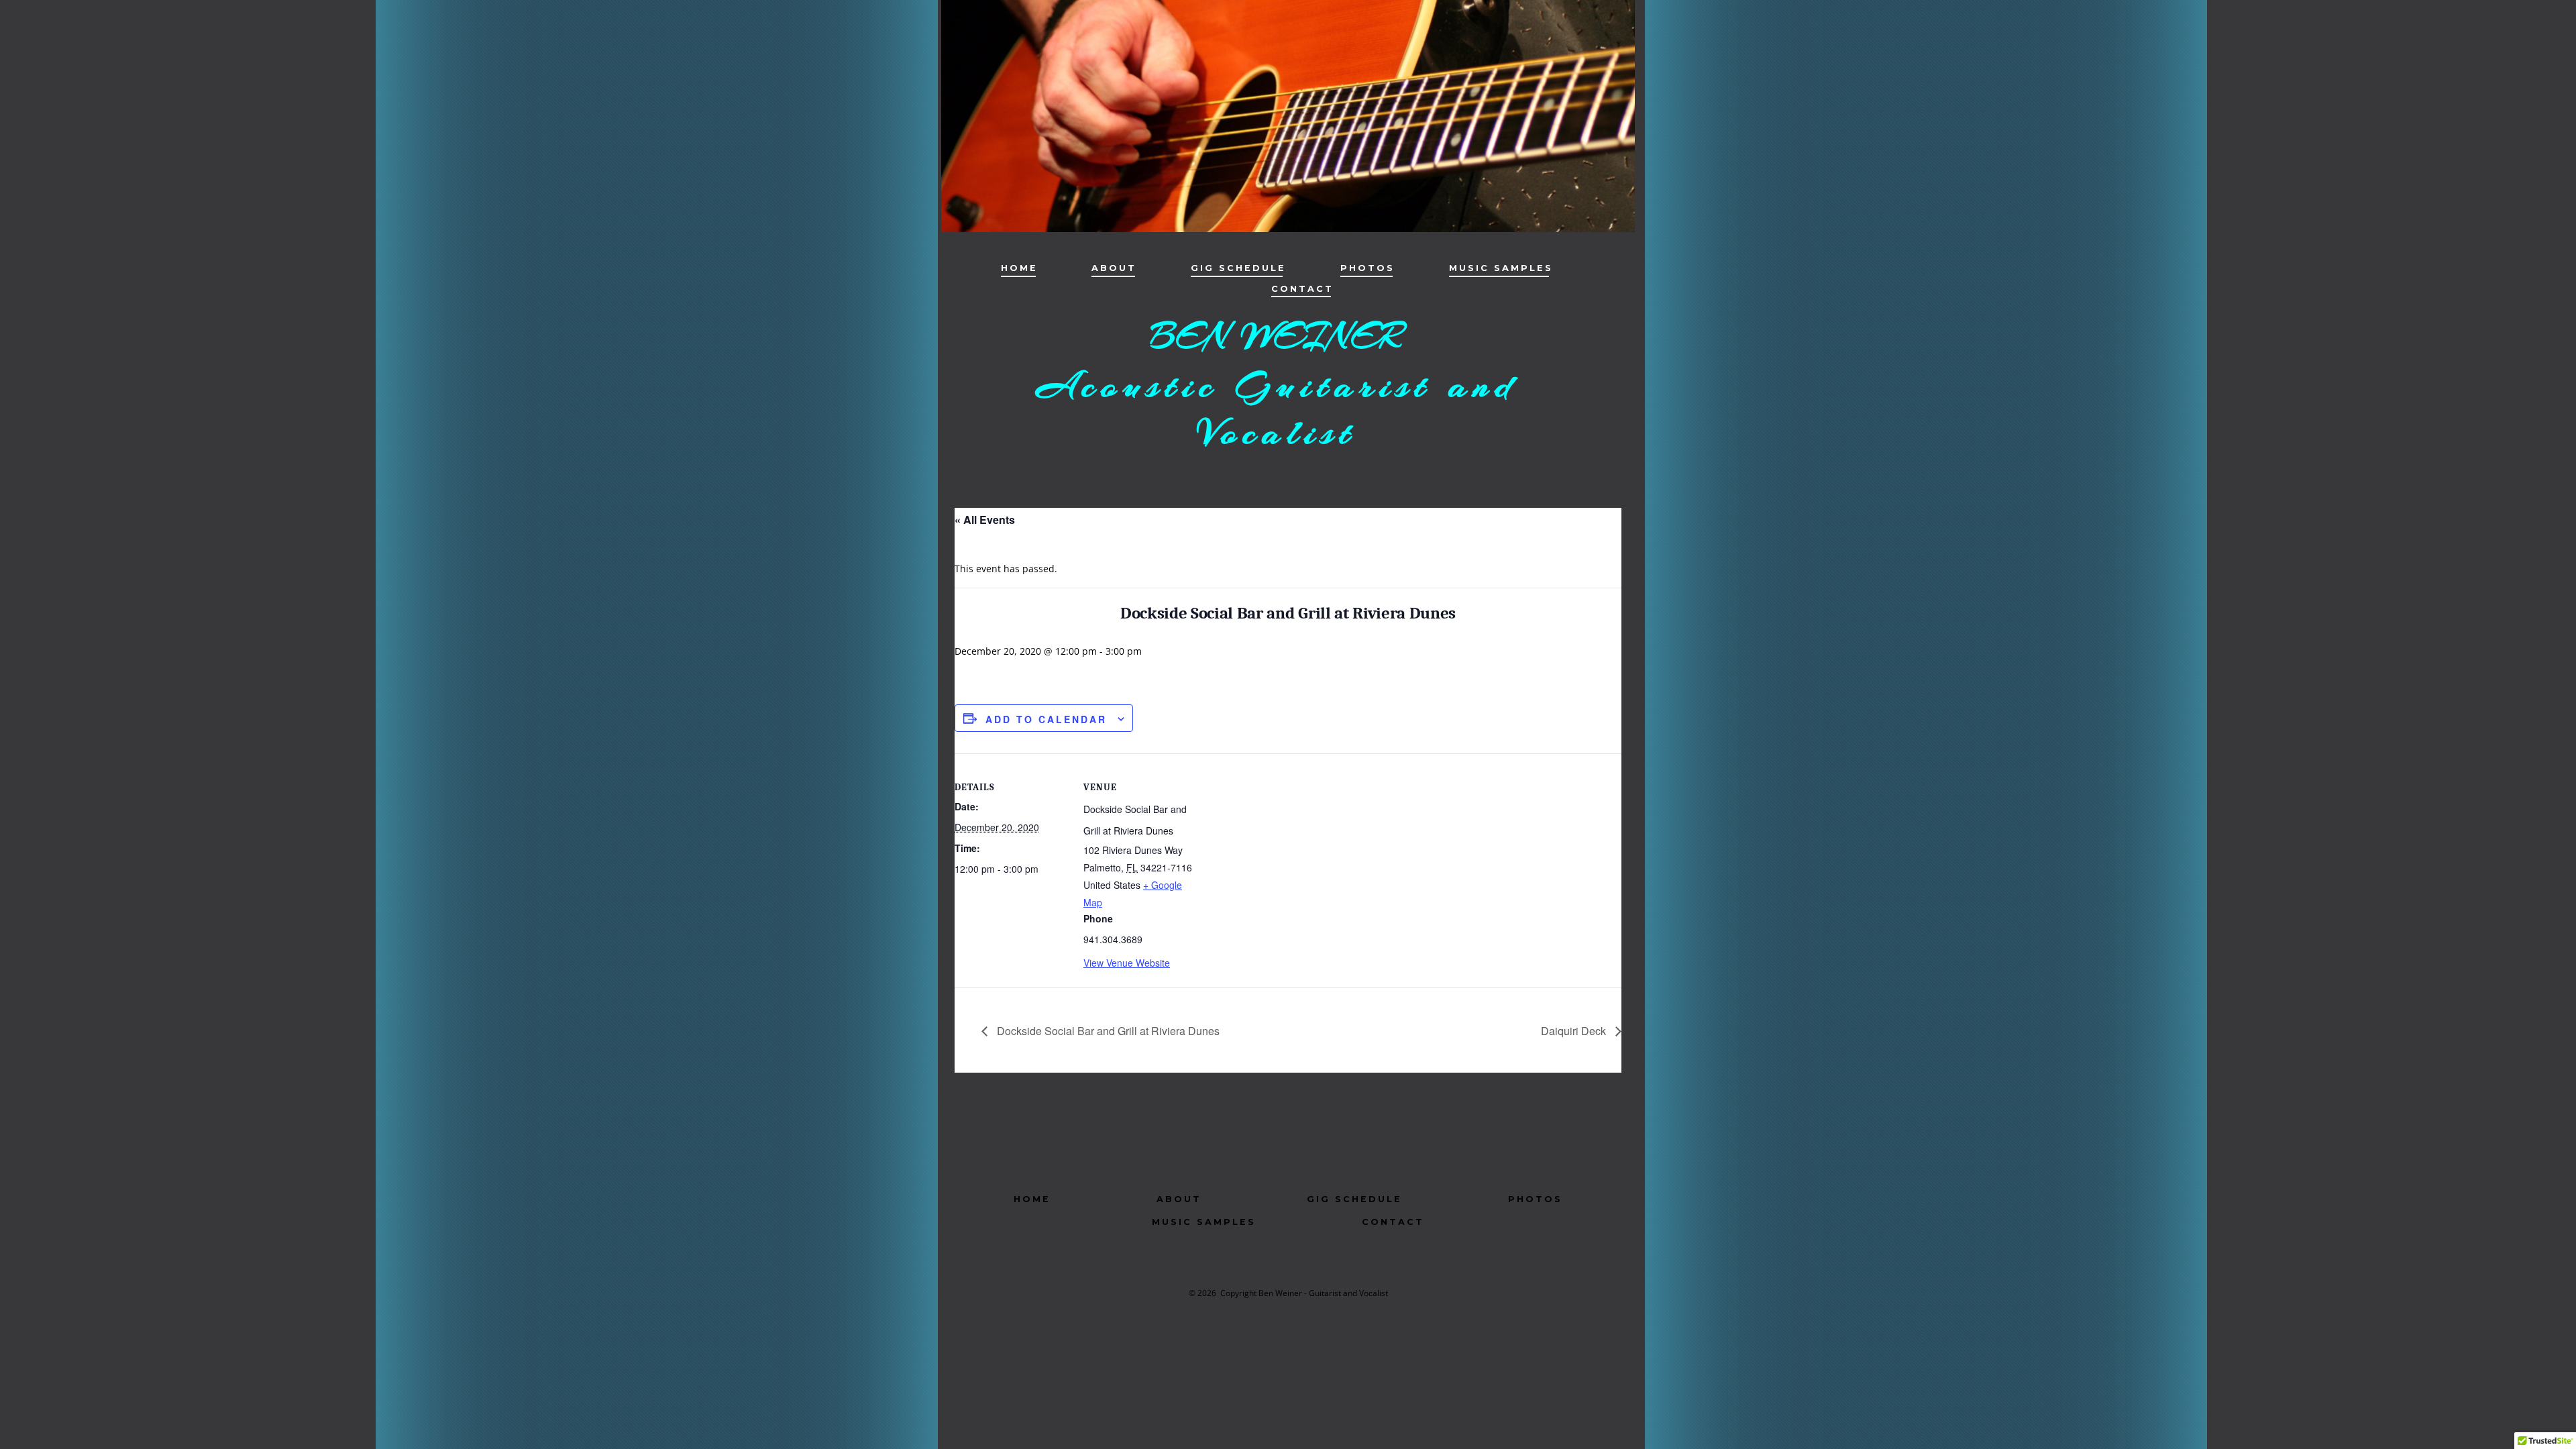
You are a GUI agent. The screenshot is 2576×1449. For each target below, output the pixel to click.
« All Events (985, 520)
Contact (1302, 289)
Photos (1367, 268)
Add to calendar (1046, 719)
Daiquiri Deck (1575, 1031)
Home (1019, 268)
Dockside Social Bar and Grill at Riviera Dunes (1107, 1031)
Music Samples (1501, 268)
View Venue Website (1127, 963)
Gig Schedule (1238, 268)
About (1114, 268)
